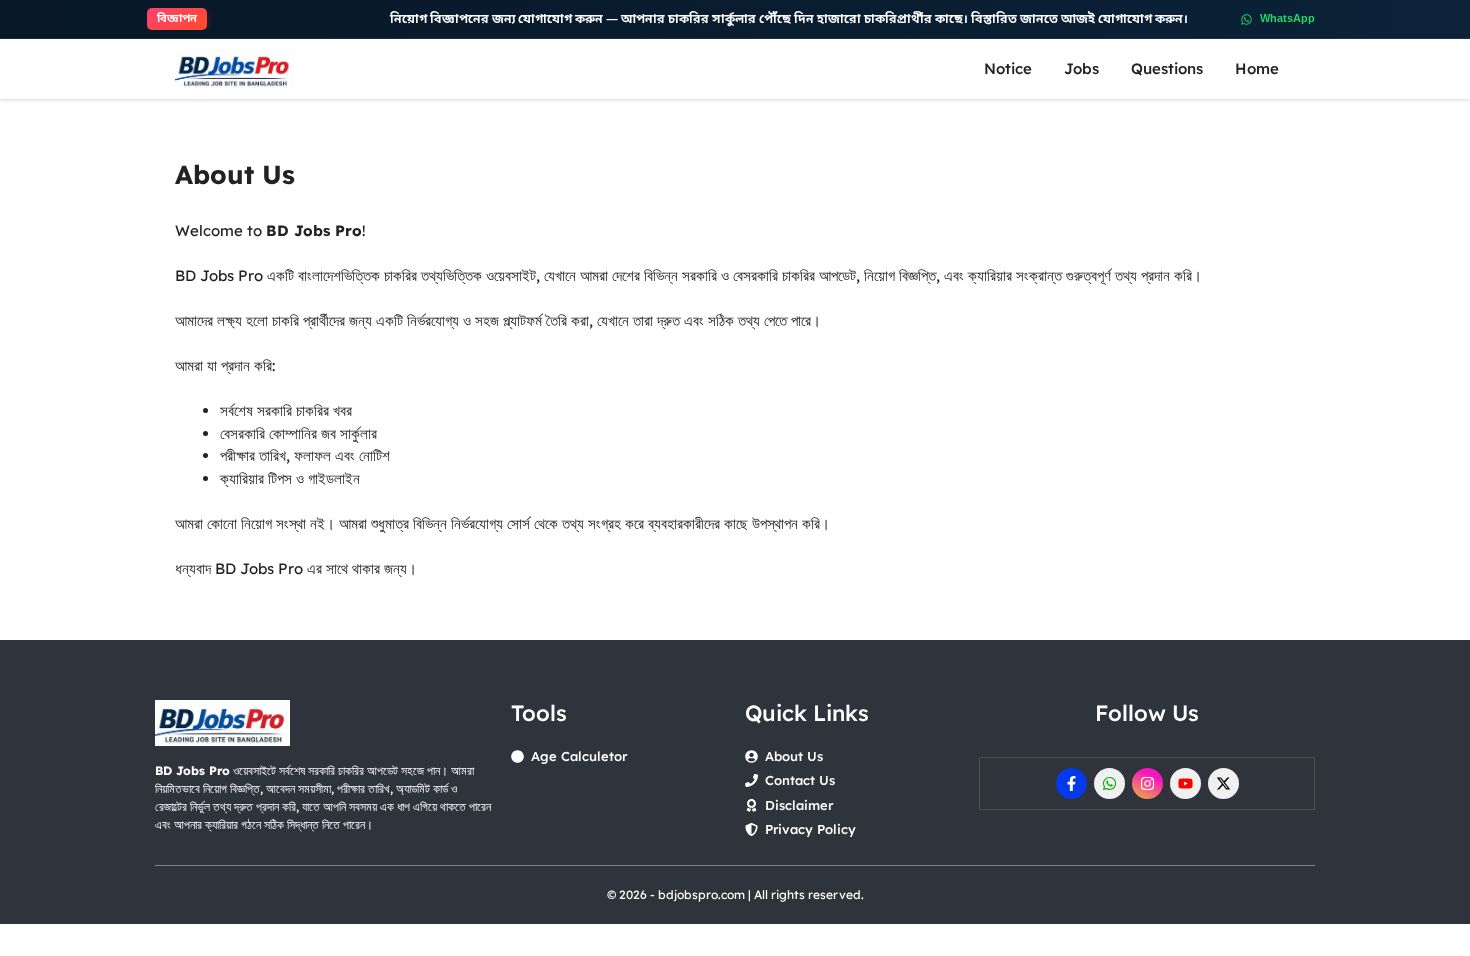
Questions (1167, 68)
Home (1257, 68)
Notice (1008, 68)
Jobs (1081, 68)
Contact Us (800, 780)
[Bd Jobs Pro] (234, 69)
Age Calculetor (579, 756)
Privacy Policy (810, 829)
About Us (794, 756)
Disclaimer (799, 805)
